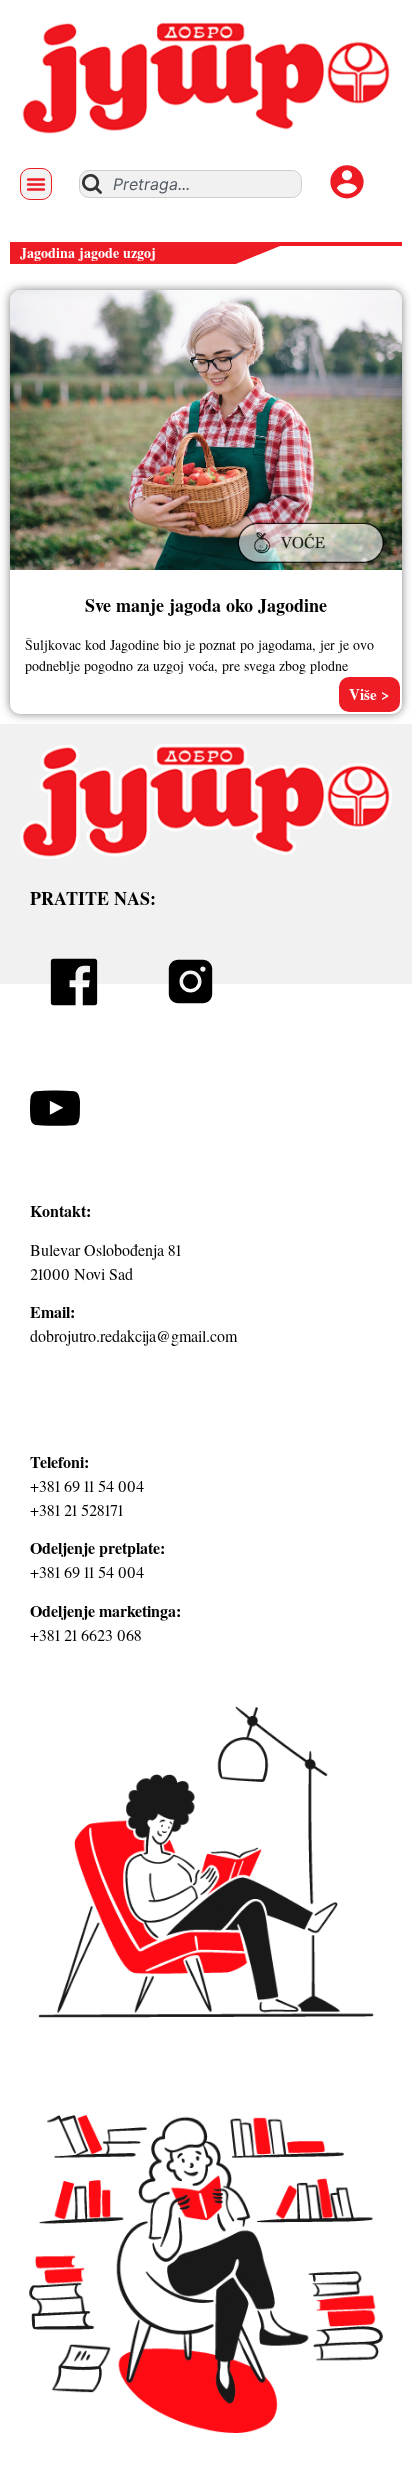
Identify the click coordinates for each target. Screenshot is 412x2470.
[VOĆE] (313, 565)
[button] (36, 184)
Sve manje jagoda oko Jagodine (206, 605)
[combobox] (190, 184)
